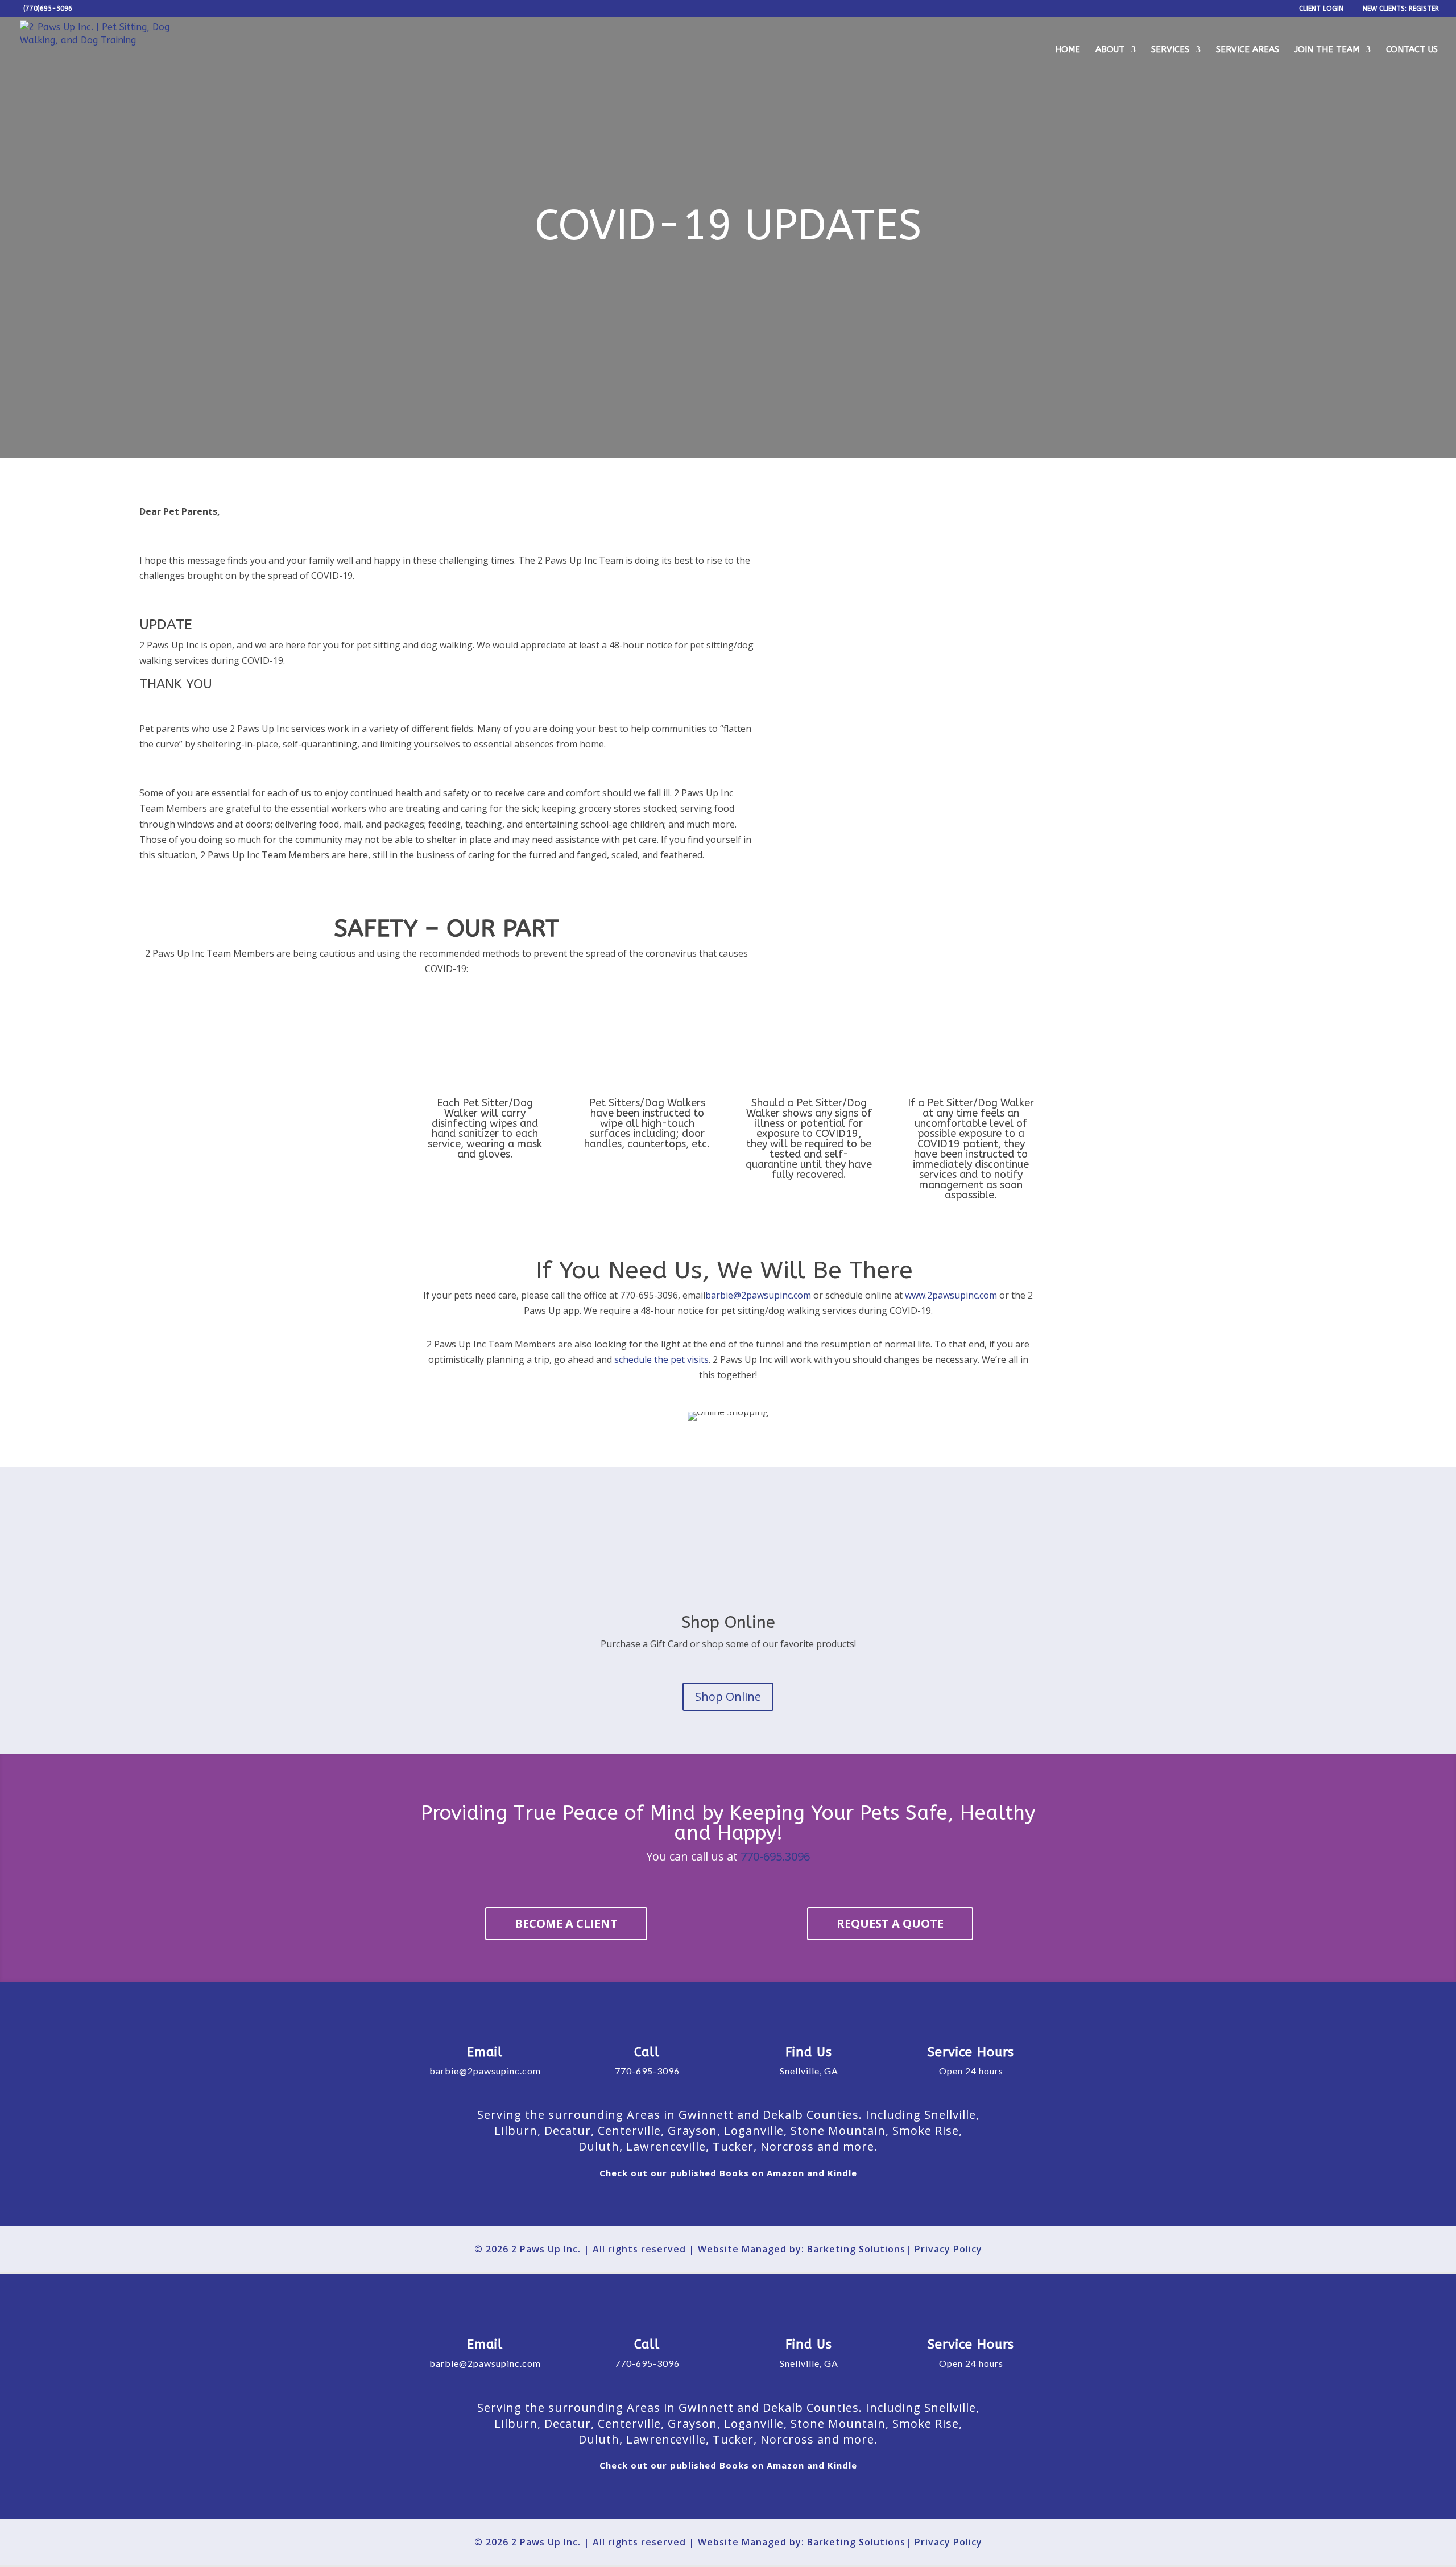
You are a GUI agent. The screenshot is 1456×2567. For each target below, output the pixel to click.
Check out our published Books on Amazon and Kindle (728, 2173)
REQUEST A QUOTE (890, 1923)
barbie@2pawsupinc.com (758, 1295)
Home (1068, 50)
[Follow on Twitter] (698, 2204)
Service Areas (1248, 50)
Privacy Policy (948, 2249)
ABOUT (1110, 50)
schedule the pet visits (661, 1359)
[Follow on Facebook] (668, 2204)
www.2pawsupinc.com (951, 1295)
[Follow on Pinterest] (789, 2204)
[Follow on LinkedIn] (758, 2204)
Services (1170, 50)
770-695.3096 (775, 1856)
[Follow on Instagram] (728, 2204)
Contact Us (1412, 50)
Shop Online (728, 1696)
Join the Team (1327, 50)
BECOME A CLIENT (566, 1923)
